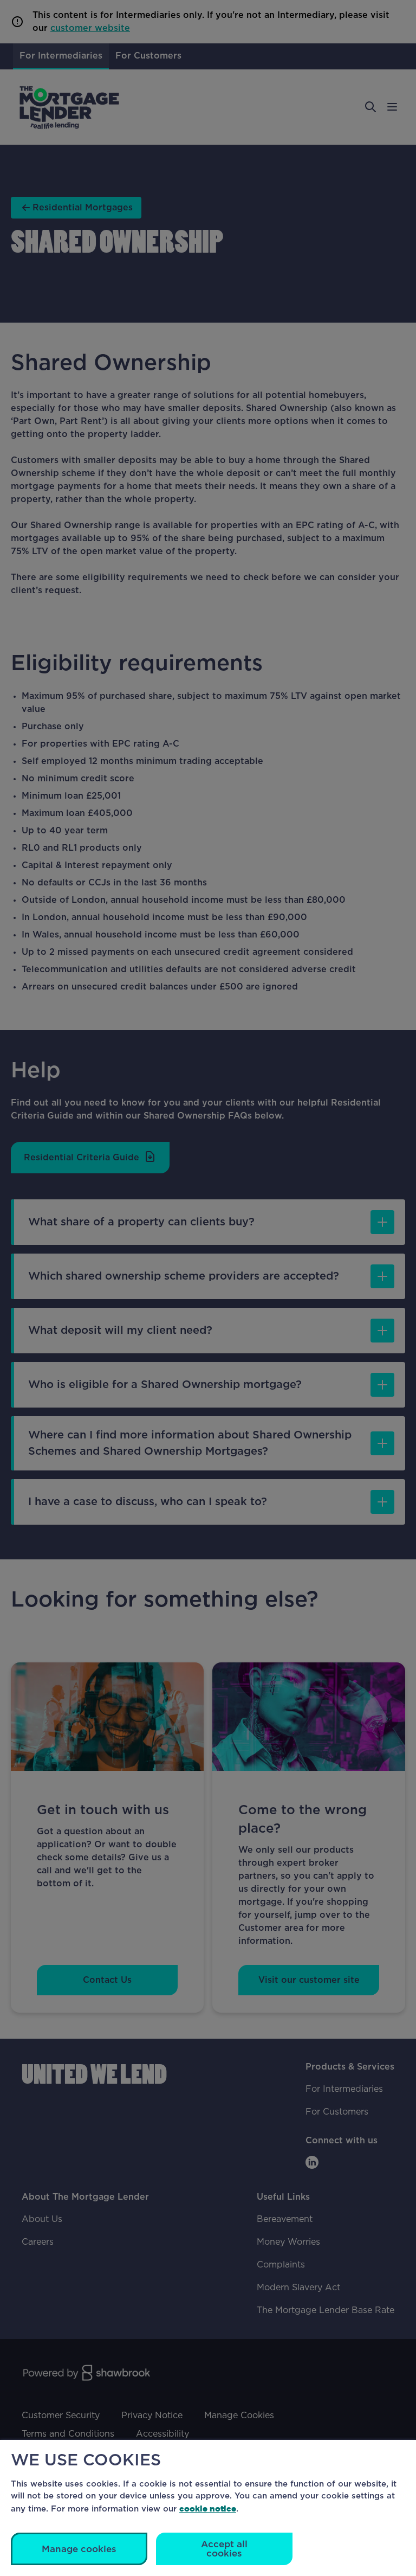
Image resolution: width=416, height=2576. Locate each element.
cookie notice (208, 2508)
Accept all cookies (224, 2549)
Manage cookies (79, 2549)
